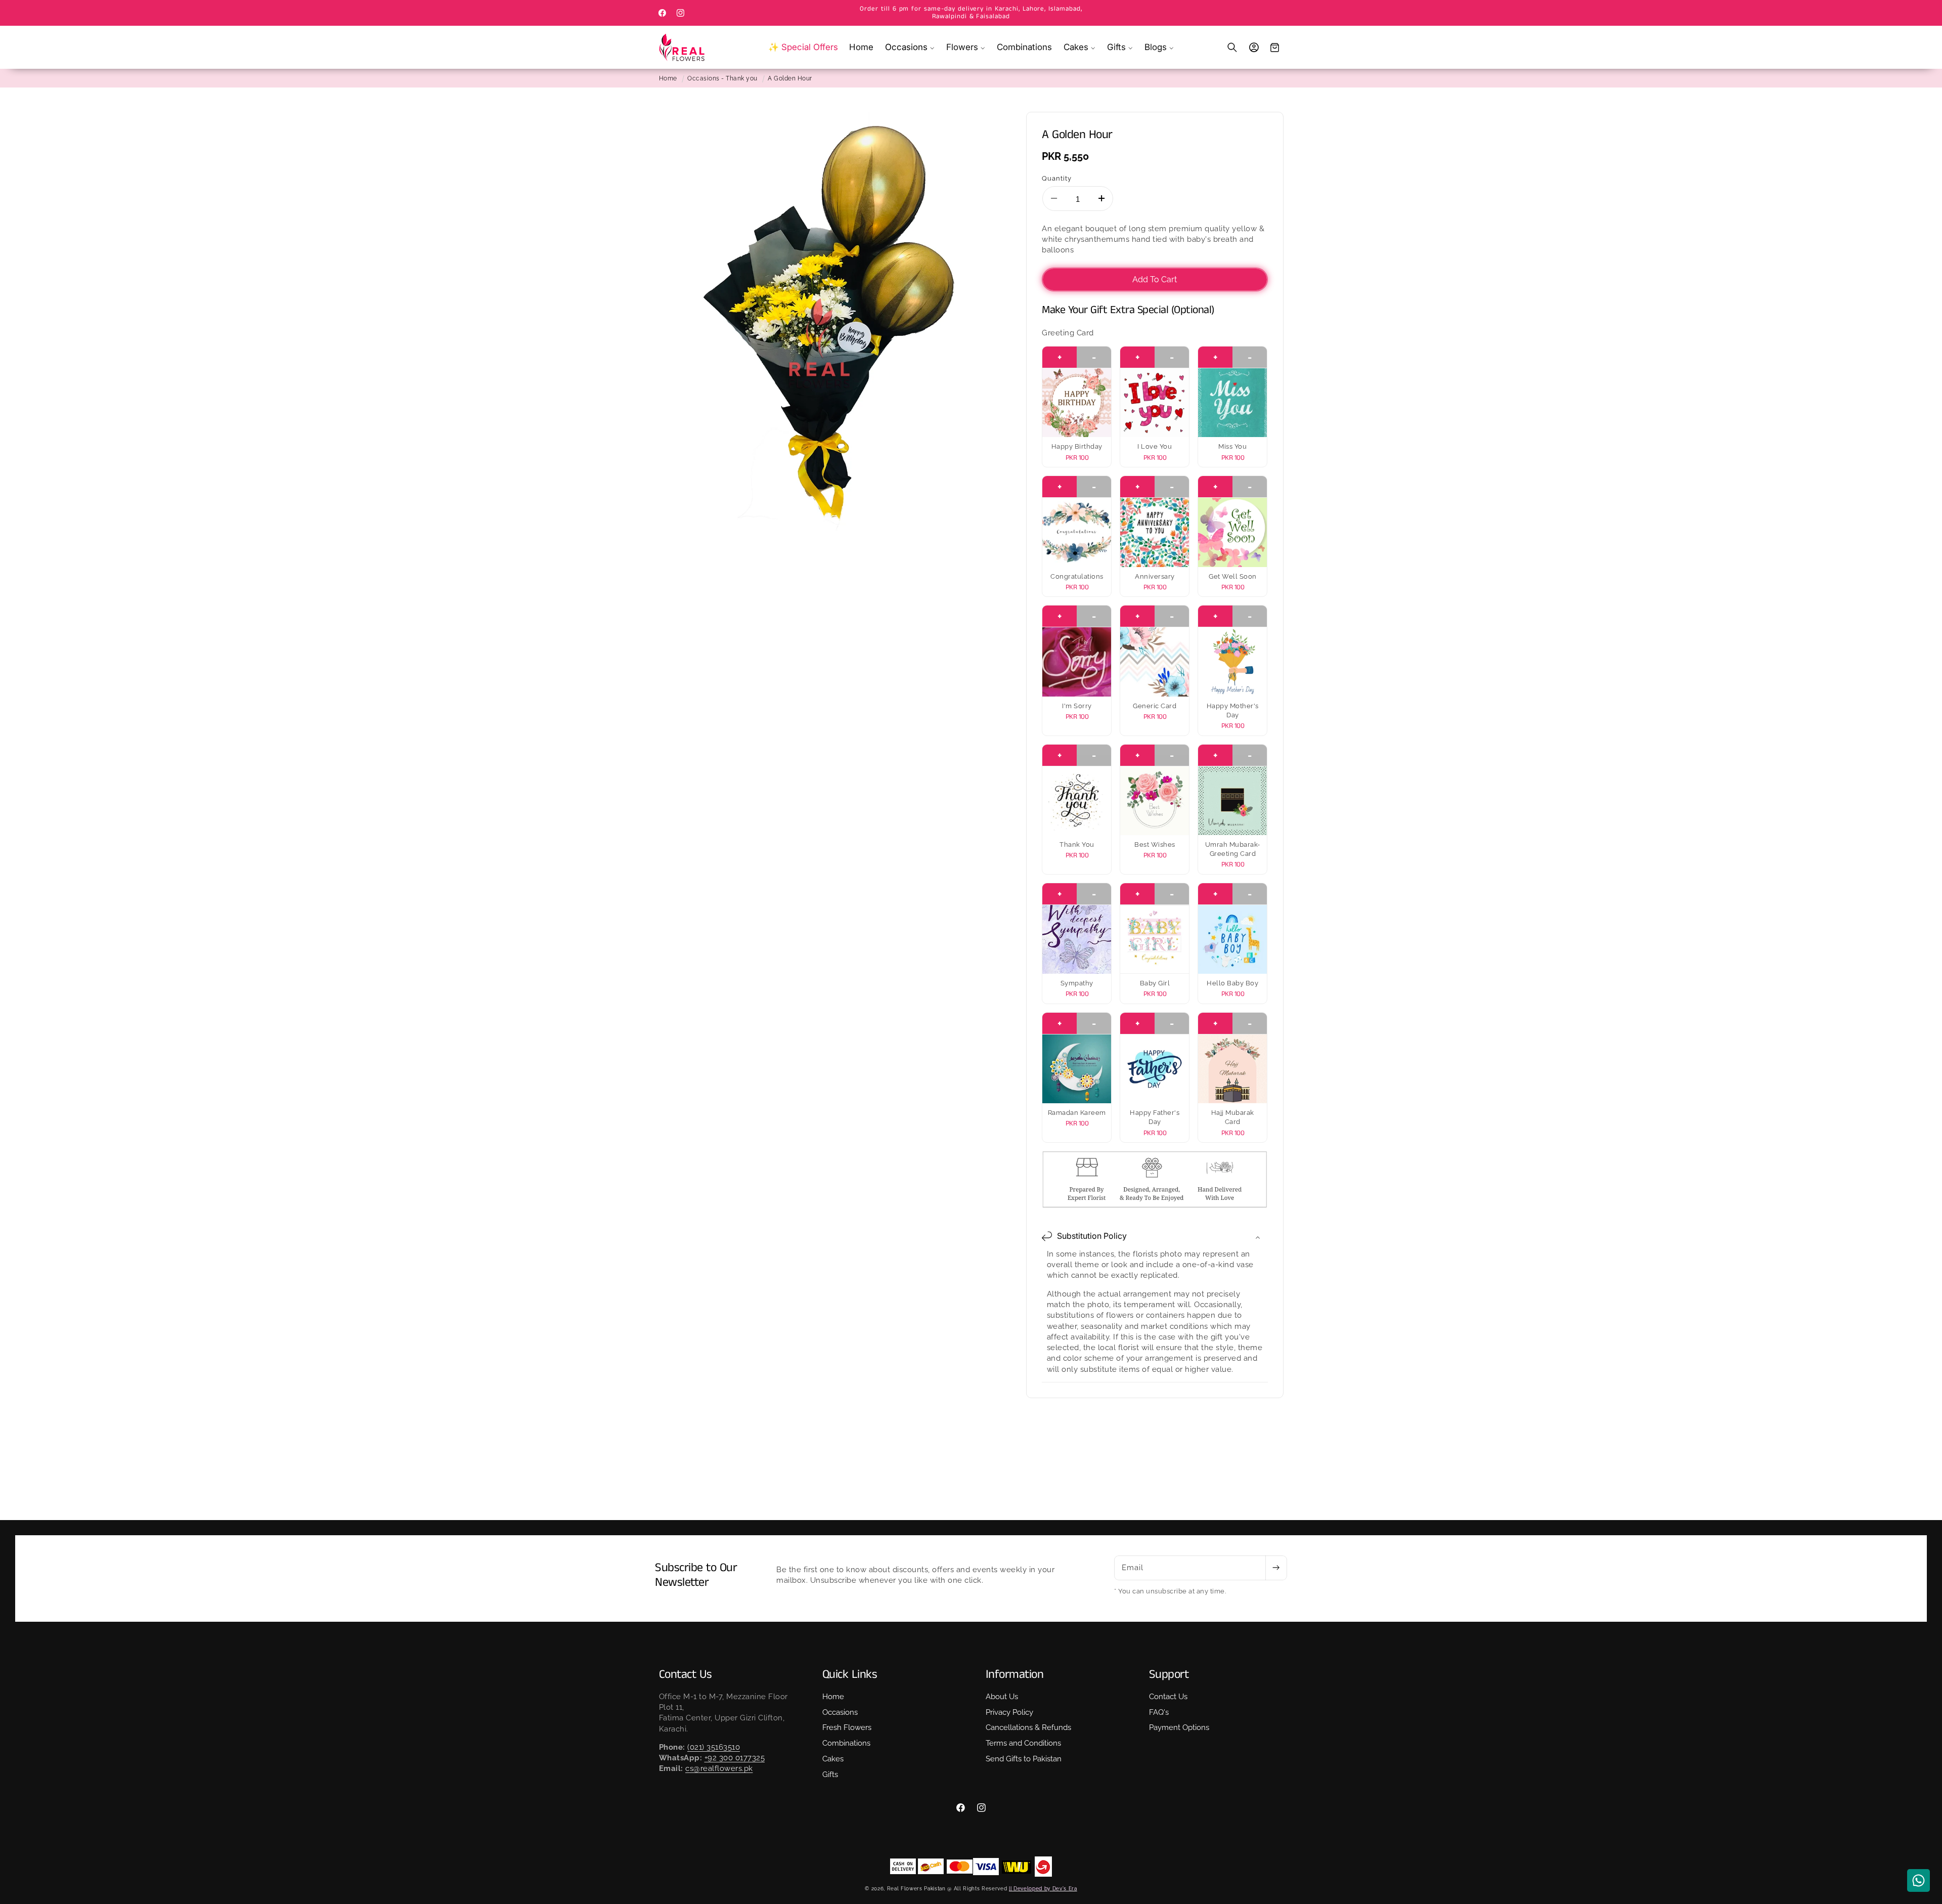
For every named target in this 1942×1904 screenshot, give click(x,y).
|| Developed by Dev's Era (1043, 1888)
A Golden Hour (790, 78)
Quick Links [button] (850, 1675)
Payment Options (1179, 1727)
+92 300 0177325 (735, 1758)
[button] (910, 47)
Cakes (833, 1759)
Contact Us (1168, 1697)
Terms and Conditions (1023, 1743)
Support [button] (1169, 1675)
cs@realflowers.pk (719, 1769)
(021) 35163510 (714, 1747)
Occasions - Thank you (722, 78)
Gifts (830, 1775)
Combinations (846, 1743)
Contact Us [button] (686, 1675)
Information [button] (1015, 1675)
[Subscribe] (1276, 1568)
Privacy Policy (1009, 1712)
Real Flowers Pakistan (916, 1888)
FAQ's (1159, 1712)
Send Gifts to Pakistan (1024, 1759)
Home (668, 78)
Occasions (840, 1712)
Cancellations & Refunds (1028, 1727)
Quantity (1057, 178)
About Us (1002, 1697)
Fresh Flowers (847, 1727)
